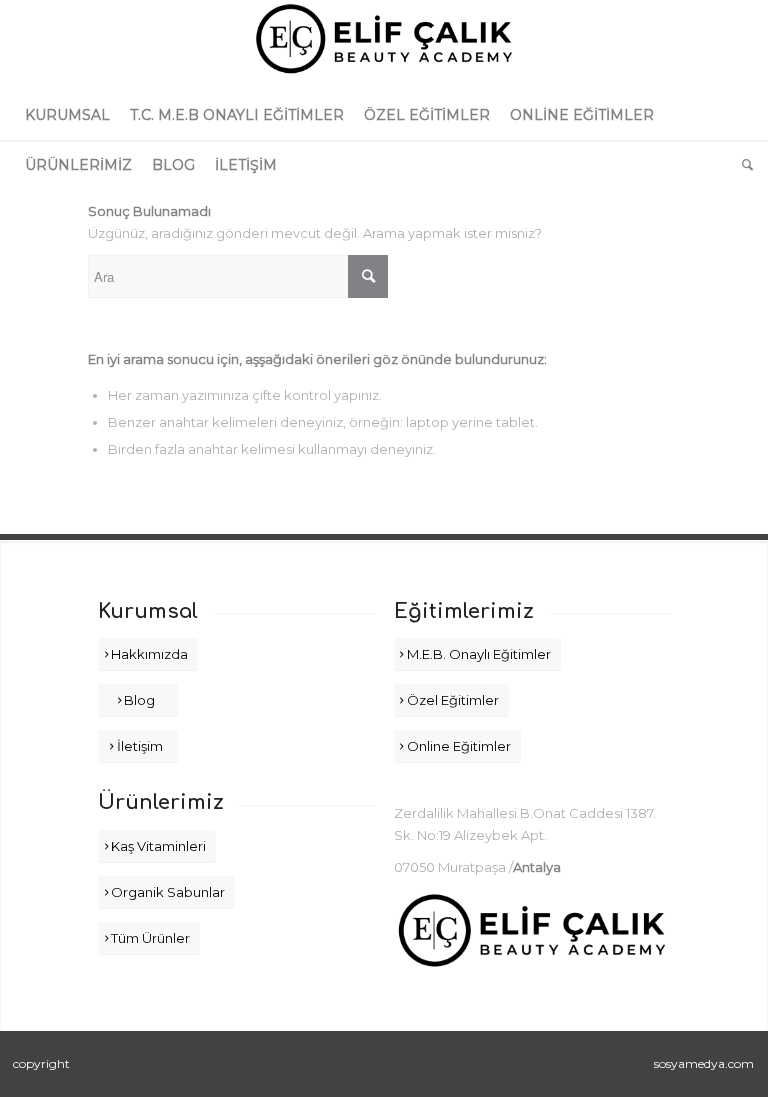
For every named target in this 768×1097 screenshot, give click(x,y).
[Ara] (742, 165)
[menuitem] (67, 115)
